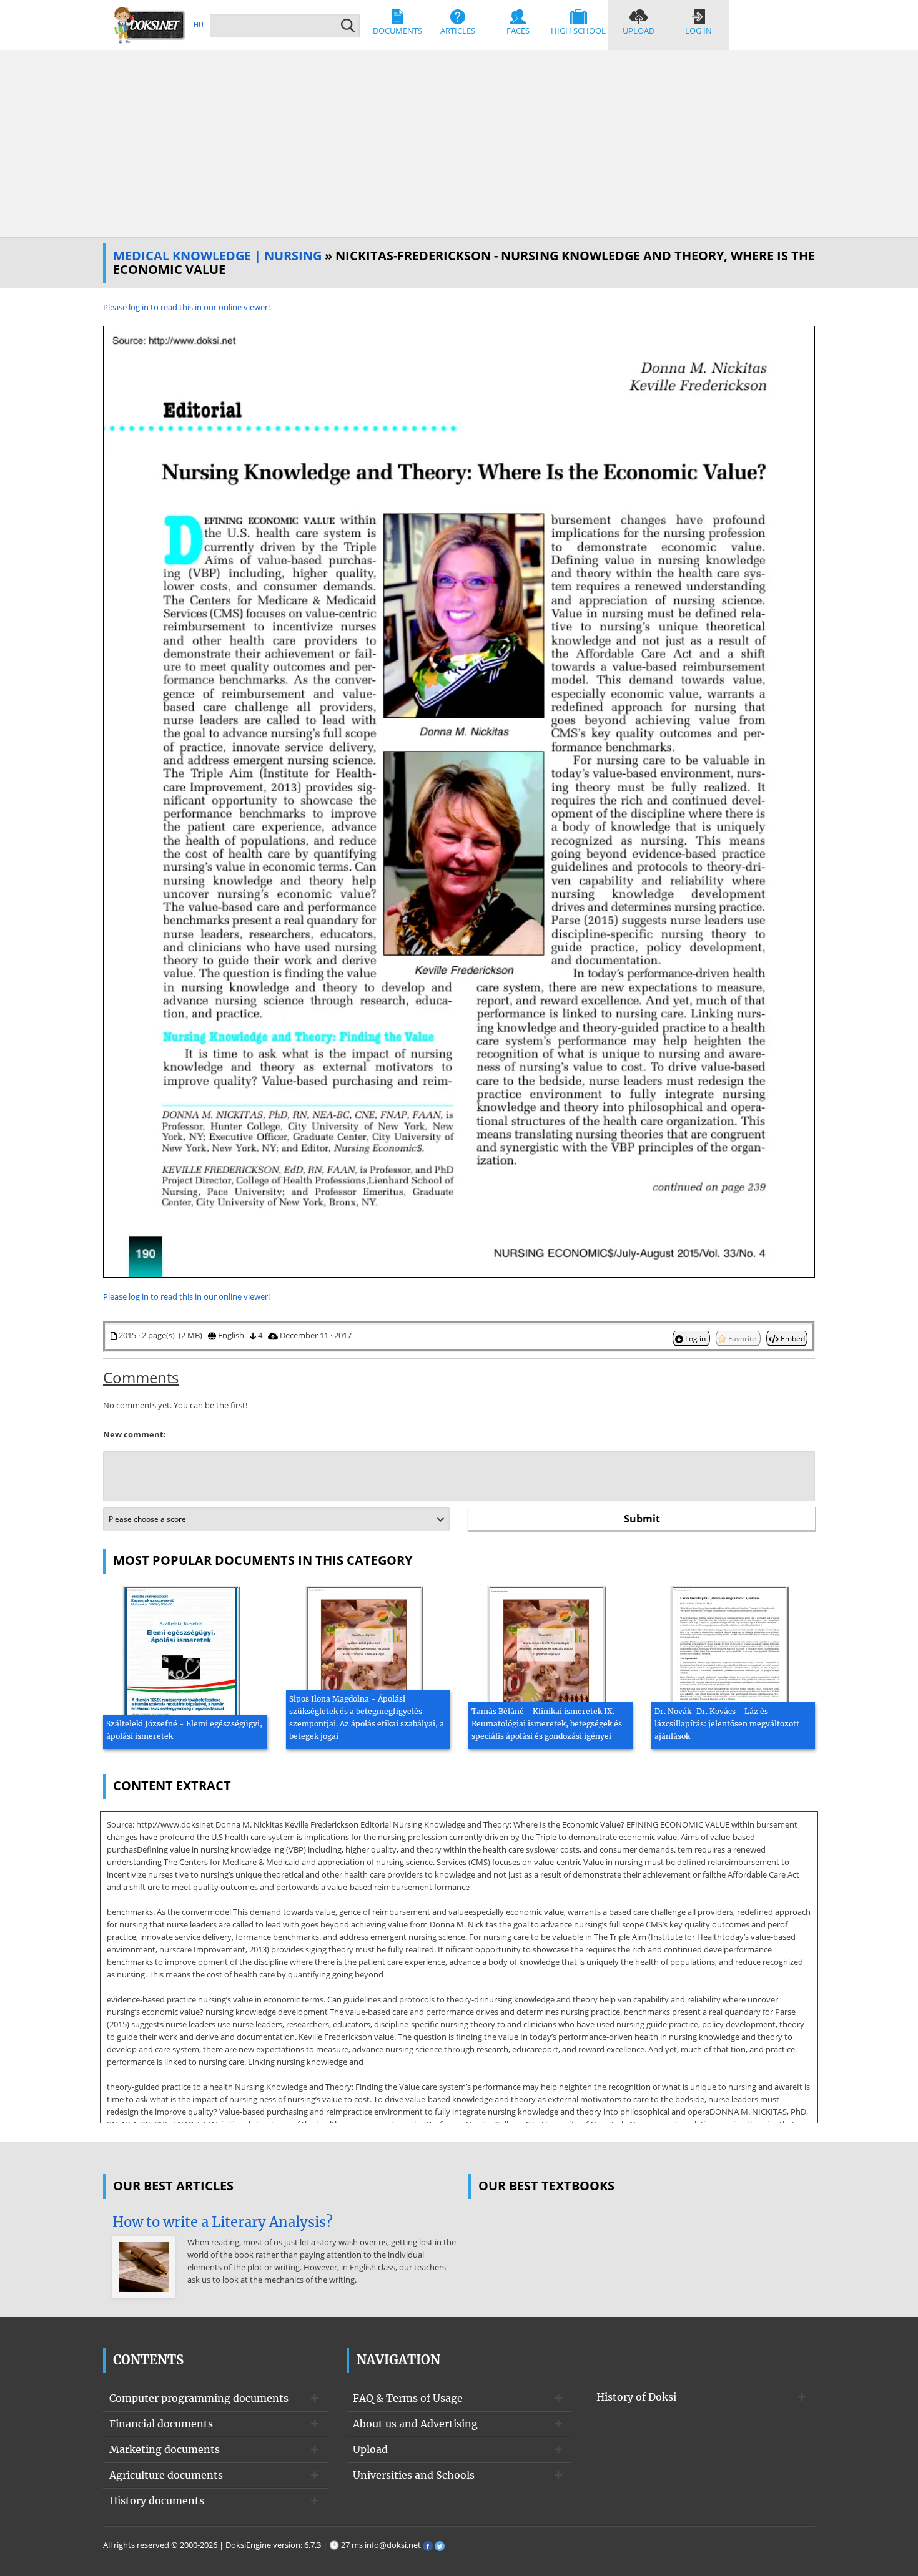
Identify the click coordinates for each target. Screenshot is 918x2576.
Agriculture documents (166, 2475)
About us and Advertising (415, 2424)
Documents (397, 31)
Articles (458, 31)
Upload (639, 31)
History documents (157, 2500)
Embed (792, 1338)
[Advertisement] (459, 144)
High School (578, 31)
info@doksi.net (393, 2545)
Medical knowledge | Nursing (217, 256)
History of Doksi (636, 2397)
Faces (518, 31)
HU (199, 25)
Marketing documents (165, 2449)
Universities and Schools (414, 2475)
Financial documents (161, 2424)
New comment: (135, 1434)
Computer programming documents (199, 2398)
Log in (698, 31)
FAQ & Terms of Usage (408, 2398)
